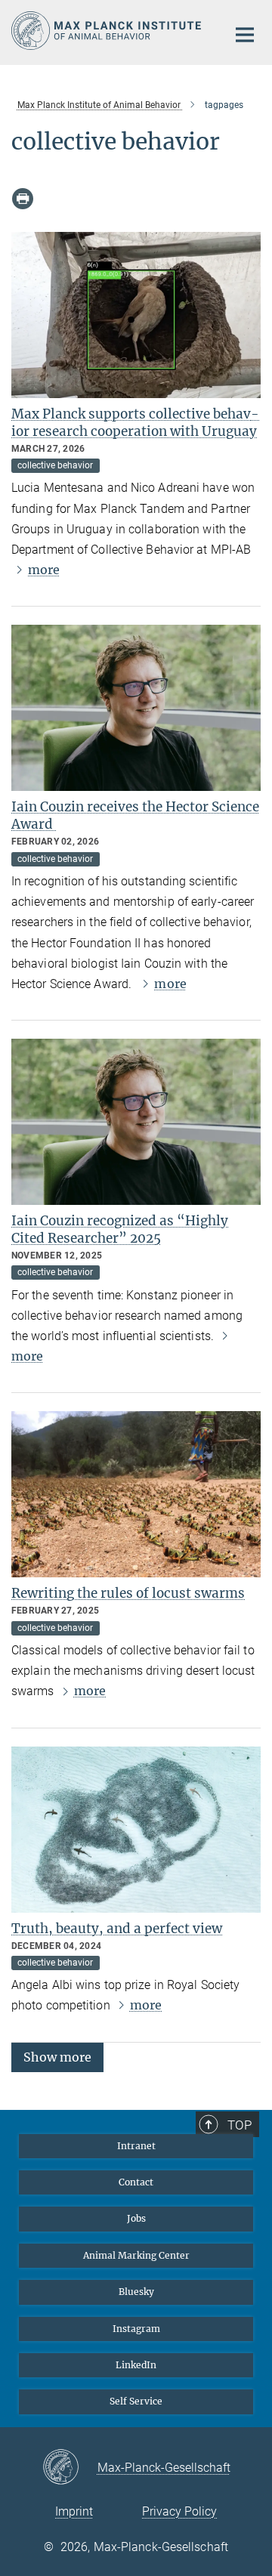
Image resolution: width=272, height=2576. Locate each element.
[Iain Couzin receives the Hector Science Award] (136, 708)
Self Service (136, 2401)
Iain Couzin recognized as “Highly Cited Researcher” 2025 (120, 1229)
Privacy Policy (179, 2511)
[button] (57, 2056)
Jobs (136, 2218)
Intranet (136, 2146)
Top (240, 2125)
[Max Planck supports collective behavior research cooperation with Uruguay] (136, 315)
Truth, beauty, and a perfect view (117, 1929)
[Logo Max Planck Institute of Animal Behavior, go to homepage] (108, 31)
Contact (136, 2182)
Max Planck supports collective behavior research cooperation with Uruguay (135, 423)
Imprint (74, 2511)
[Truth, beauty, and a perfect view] (136, 1830)
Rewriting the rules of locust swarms (128, 1593)
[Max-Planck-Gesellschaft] (70, 2468)
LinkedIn (136, 2365)
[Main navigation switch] (245, 35)
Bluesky (136, 2292)
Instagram (136, 2329)
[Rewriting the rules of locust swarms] (136, 1494)
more (44, 570)
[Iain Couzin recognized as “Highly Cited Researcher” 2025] (136, 1122)
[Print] (23, 199)
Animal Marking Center (136, 2255)
